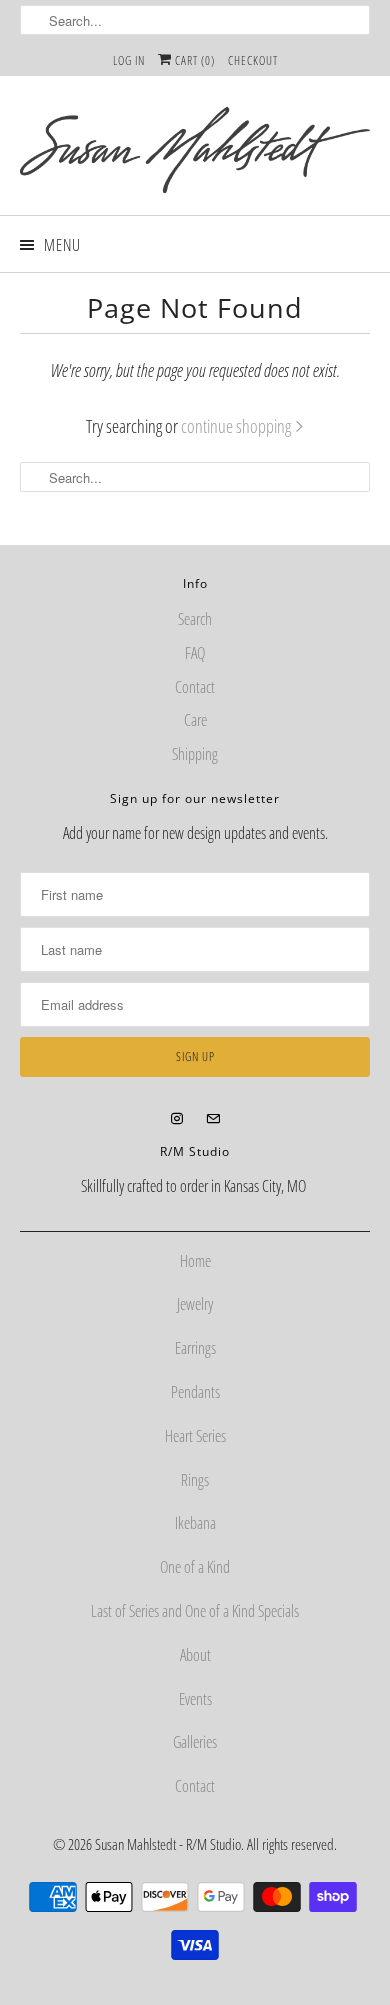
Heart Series (195, 1436)
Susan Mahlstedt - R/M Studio (168, 1844)
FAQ (195, 653)
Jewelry (195, 1304)
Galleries (195, 1742)
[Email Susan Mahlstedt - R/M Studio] (213, 1119)
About (195, 1655)
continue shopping (237, 426)
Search (195, 619)
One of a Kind (195, 1567)
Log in (129, 60)
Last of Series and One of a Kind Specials (195, 1611)
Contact (195, 687)
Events (195, 1699)
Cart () (193, 60)
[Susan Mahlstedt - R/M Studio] (195, 153)
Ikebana (195, 1523)
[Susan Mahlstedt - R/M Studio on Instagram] (177, 1119)
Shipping (195, 754)
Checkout (253, 60)
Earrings (195, 1348)
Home (195, 1261)
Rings (195, 1480)
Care (195, 720)
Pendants (195, 1392)
